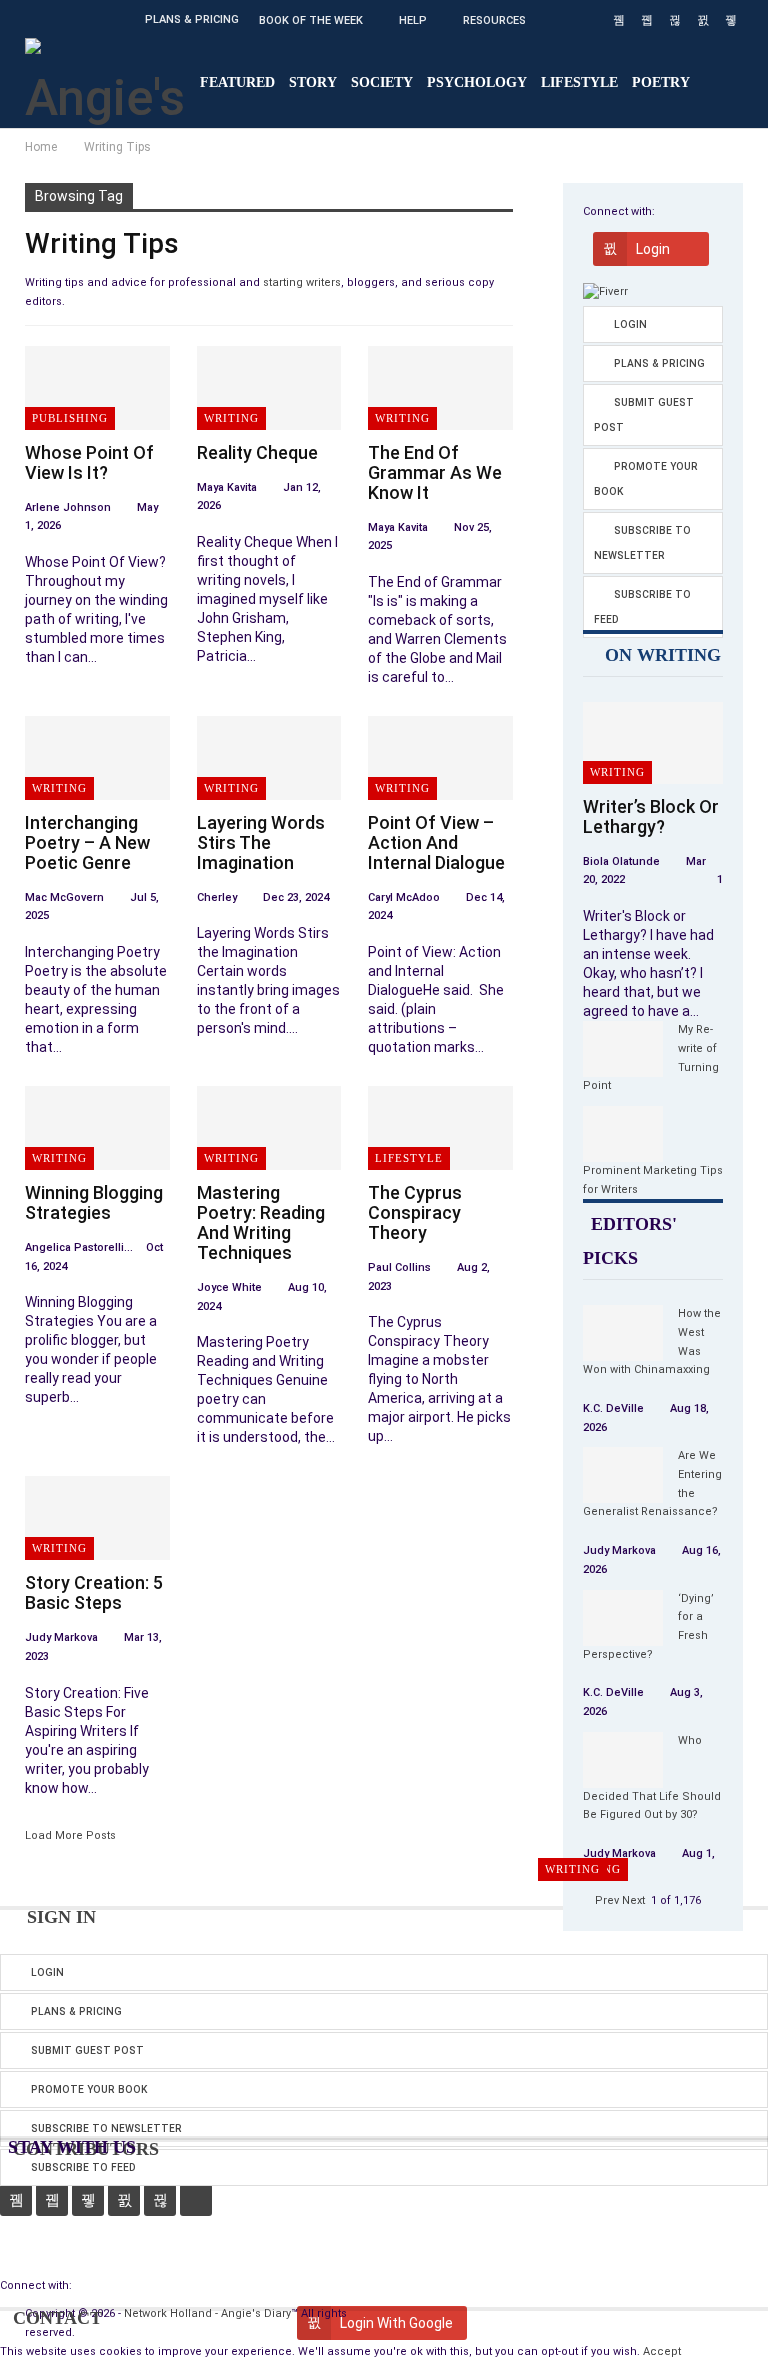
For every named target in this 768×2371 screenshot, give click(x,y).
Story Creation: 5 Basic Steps (94, 1592)
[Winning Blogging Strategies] (97, 1128)
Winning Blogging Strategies (94, 1202)
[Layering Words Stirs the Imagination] (269, 758)
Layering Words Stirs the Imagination (261, 842)
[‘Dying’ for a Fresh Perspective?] (623, 1618)
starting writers (302, 282)
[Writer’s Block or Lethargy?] (653, 742)
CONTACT (55, 2318)
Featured (237, 82)
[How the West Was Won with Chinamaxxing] (623, 1333)
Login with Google (658, 253)
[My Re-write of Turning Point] (623, 1049)
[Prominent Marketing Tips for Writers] (623, 1134)
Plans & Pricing (192, 19)
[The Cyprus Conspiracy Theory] (440, 1128)
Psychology (477, 82)
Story (313, 82)
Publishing (70, 418)
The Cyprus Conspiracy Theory (415, 1212)
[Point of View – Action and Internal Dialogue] (440, 758)
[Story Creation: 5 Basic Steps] (97, 1518)
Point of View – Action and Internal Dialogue (436, 842)
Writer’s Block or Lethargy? (651, 816)
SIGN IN (59, 1917)
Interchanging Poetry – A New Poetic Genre (87, 842)
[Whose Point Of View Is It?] (97, 388)
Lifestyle (579, 82)
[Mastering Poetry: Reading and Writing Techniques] (269, 1128)
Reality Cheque (257, 452)
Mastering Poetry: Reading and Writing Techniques (261, 1222)
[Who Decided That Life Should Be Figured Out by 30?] (623, 1760)
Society (382, 82)
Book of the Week (311, 20)
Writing (231, 418)
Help (413, 20)
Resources (494, 20)
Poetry (661, 82)
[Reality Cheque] (269, 388)
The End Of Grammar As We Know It (435, 472)
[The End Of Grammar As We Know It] (440, 388)
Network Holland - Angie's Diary (207, 2313)
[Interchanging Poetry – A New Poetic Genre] (97, 758)
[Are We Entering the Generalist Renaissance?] (623, 1475)
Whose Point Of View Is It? (89, 462)
